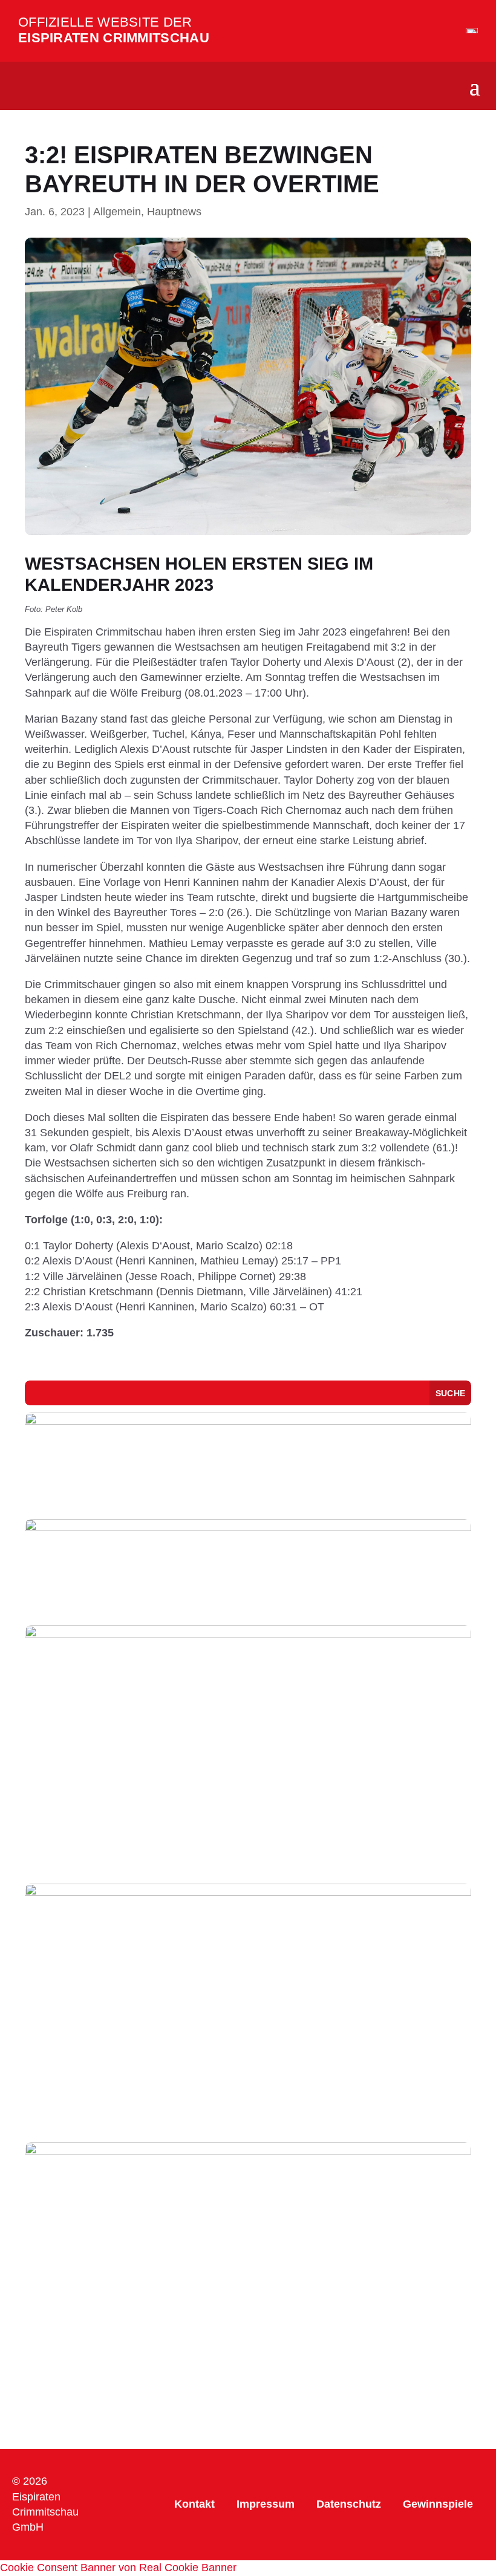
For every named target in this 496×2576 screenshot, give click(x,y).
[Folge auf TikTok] (109, 2493)
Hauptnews (174, 212)
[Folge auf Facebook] (138, 2468)
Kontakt (194, 2504)
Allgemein (117, 212)
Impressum (266, 2504)
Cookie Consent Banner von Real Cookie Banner (118, 2568)
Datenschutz (349, 2504)
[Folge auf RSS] (126, 2541)
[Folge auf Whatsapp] (138, 2493)
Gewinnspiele (438, 2504)
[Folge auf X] (138, 2517)
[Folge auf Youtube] (109, 2517)
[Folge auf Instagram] (109, 2468)
